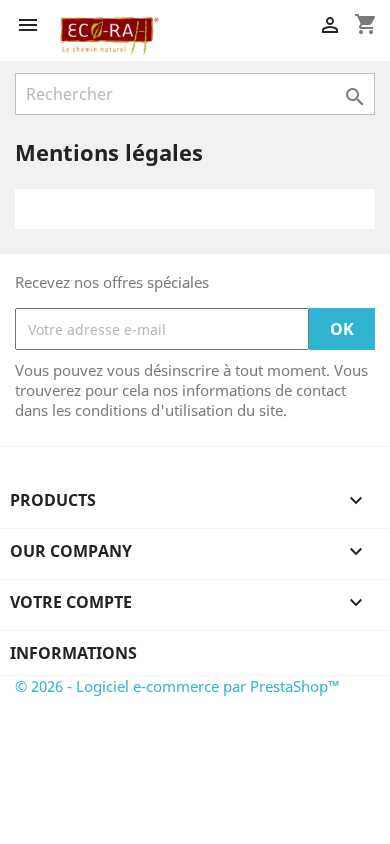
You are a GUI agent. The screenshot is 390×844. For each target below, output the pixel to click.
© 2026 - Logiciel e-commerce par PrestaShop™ (177, 686)
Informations (73, 653)
